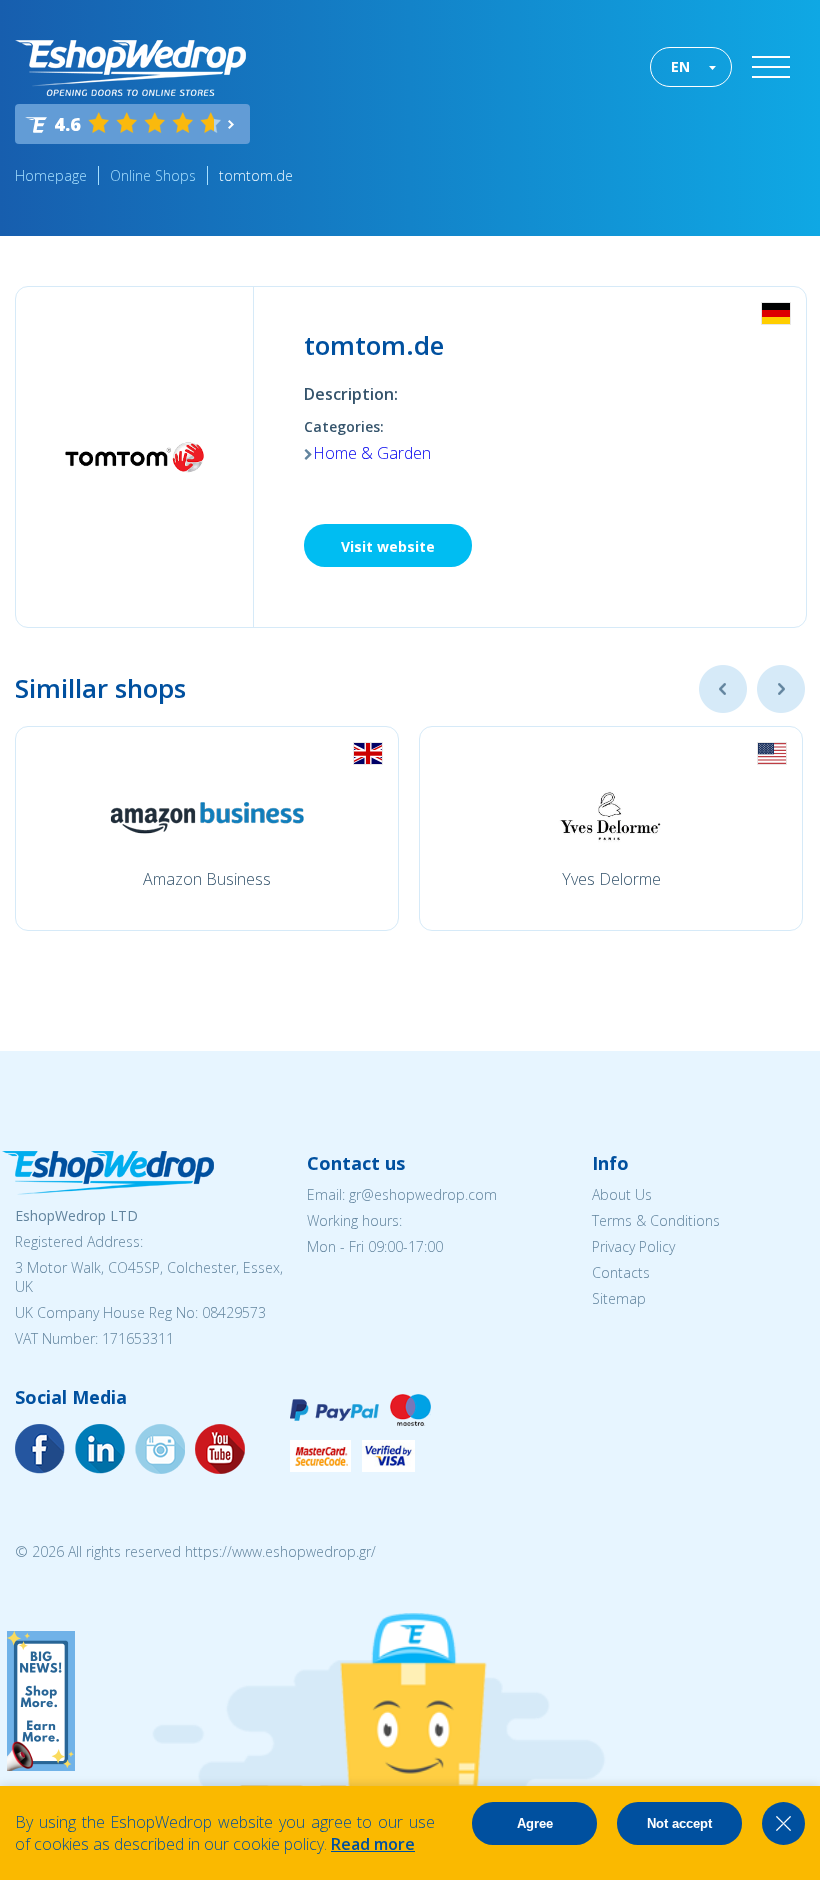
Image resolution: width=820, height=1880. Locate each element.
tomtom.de (256, 175)
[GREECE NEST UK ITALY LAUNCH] (41, 1765)
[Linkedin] (220, 1449)
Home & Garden (372, 453)
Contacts (621, 1272)
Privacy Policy (633, 1246)
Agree (535, 1823)
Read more (373, 1844)
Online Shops (153, 175)
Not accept (679, 1823)
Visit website (388, 546)
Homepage (51, 175)
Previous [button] (723, 689)
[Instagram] (100, 1449)
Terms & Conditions (656, 1220)
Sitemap (619, 1298)
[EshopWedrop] (130, 68)
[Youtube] (160, 1449)
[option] (207, 828)
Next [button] (781, 689)
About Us (622, 1194)
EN (680, 66)
